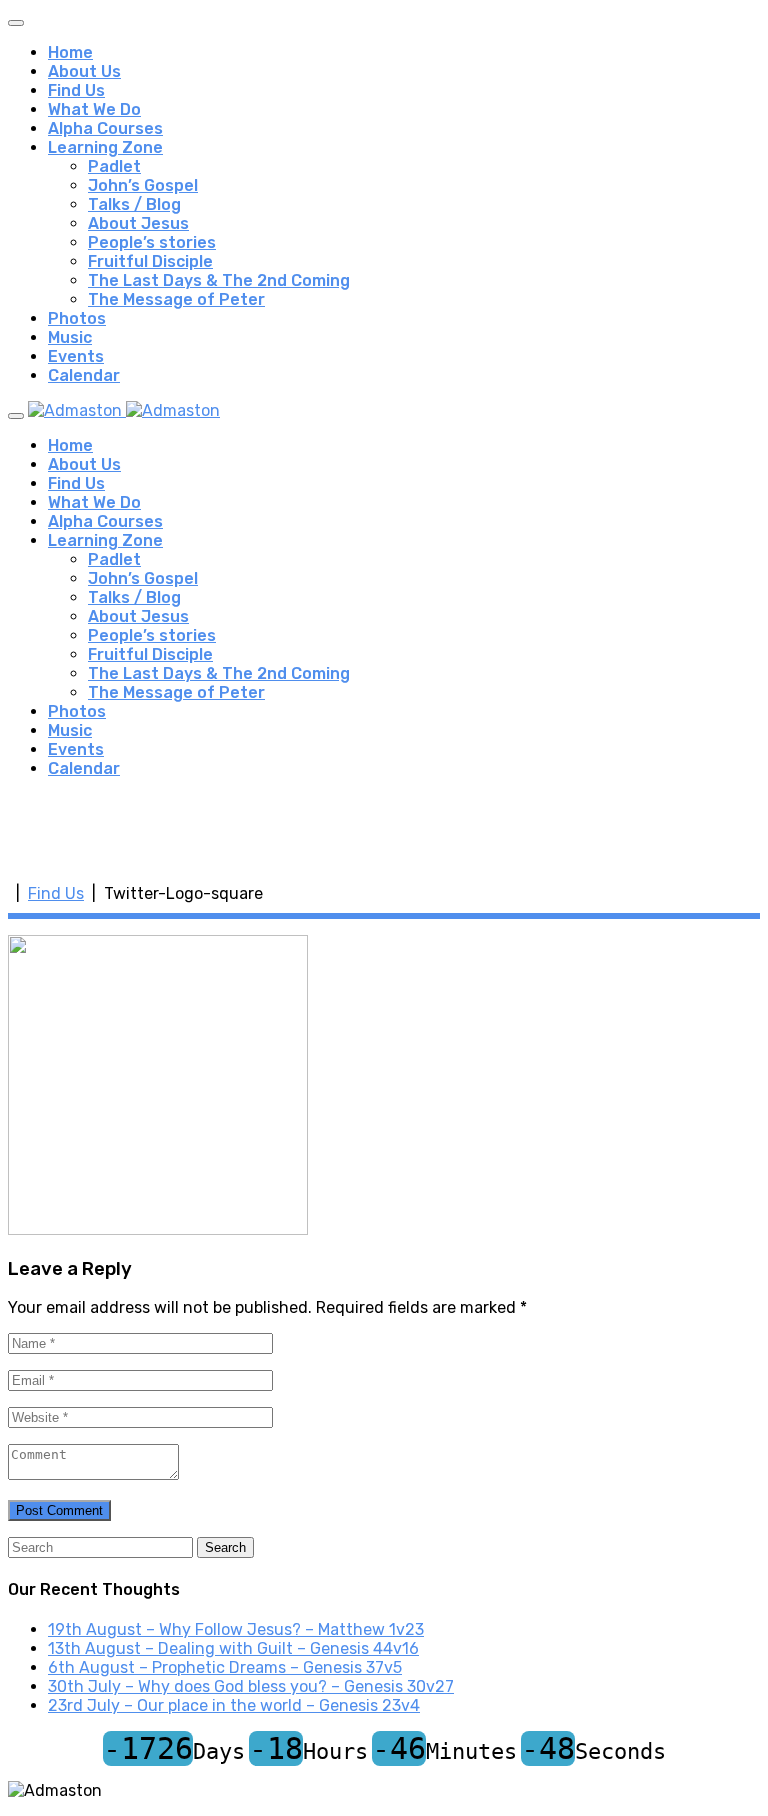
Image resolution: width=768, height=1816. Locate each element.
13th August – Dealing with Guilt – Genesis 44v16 (233, 1648)
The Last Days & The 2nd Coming (219, 280)
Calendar (84, 375)
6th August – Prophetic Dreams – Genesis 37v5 (225, 1667)
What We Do (94, 109)
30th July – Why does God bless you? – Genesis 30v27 (251, 1686)
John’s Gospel (143, 185)
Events (76, 356)
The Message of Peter (176, 299)
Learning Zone (105, 147)
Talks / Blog (134, 204)
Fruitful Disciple (150, 261)
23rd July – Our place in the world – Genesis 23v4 (234, 1705)
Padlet (114, 166)
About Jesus (138, 223)
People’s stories (152, 242)
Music (70, 337)
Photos (77, 318)
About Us (84, 71)
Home (70, 52)
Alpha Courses (105, 128)
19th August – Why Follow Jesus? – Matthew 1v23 (236, 1629)
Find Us (76, 90)
